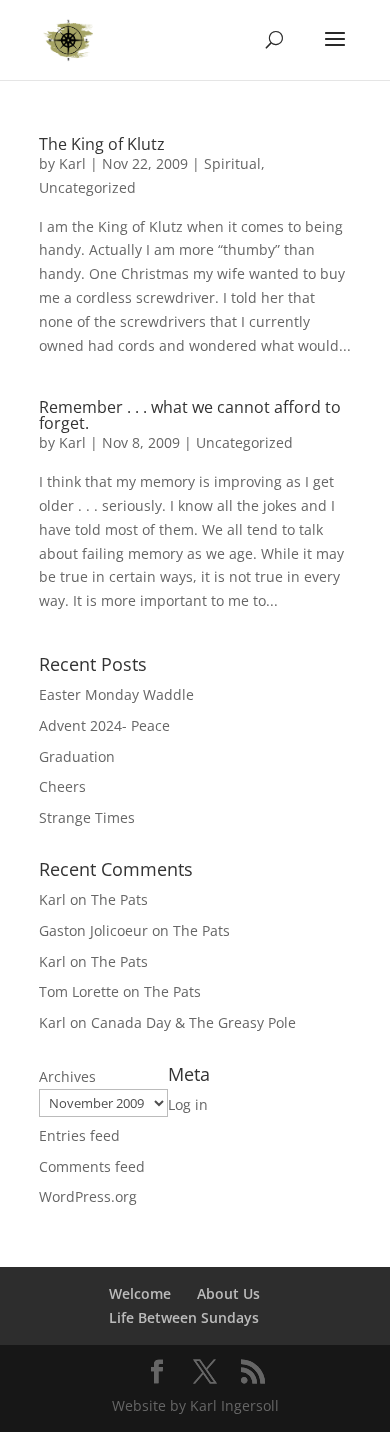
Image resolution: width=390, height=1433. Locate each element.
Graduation (77, 756)
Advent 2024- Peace (104, 725)
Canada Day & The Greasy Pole (193, 1022)
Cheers (62, 786)
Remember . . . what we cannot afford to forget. (190, 415)
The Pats (119, 899)
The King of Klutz (102, 144)
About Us (228, 1293)
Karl (72, 163)
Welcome (140, 1293)
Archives (67, 1076)
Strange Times (87, 817)
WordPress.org (88, 1196)
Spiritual (232, 163)
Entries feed (79, 1135)
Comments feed (92, 1166)
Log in (188, 1104)
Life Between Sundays (184, 1317)
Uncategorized (87, 187)
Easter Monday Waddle (116, 694)
